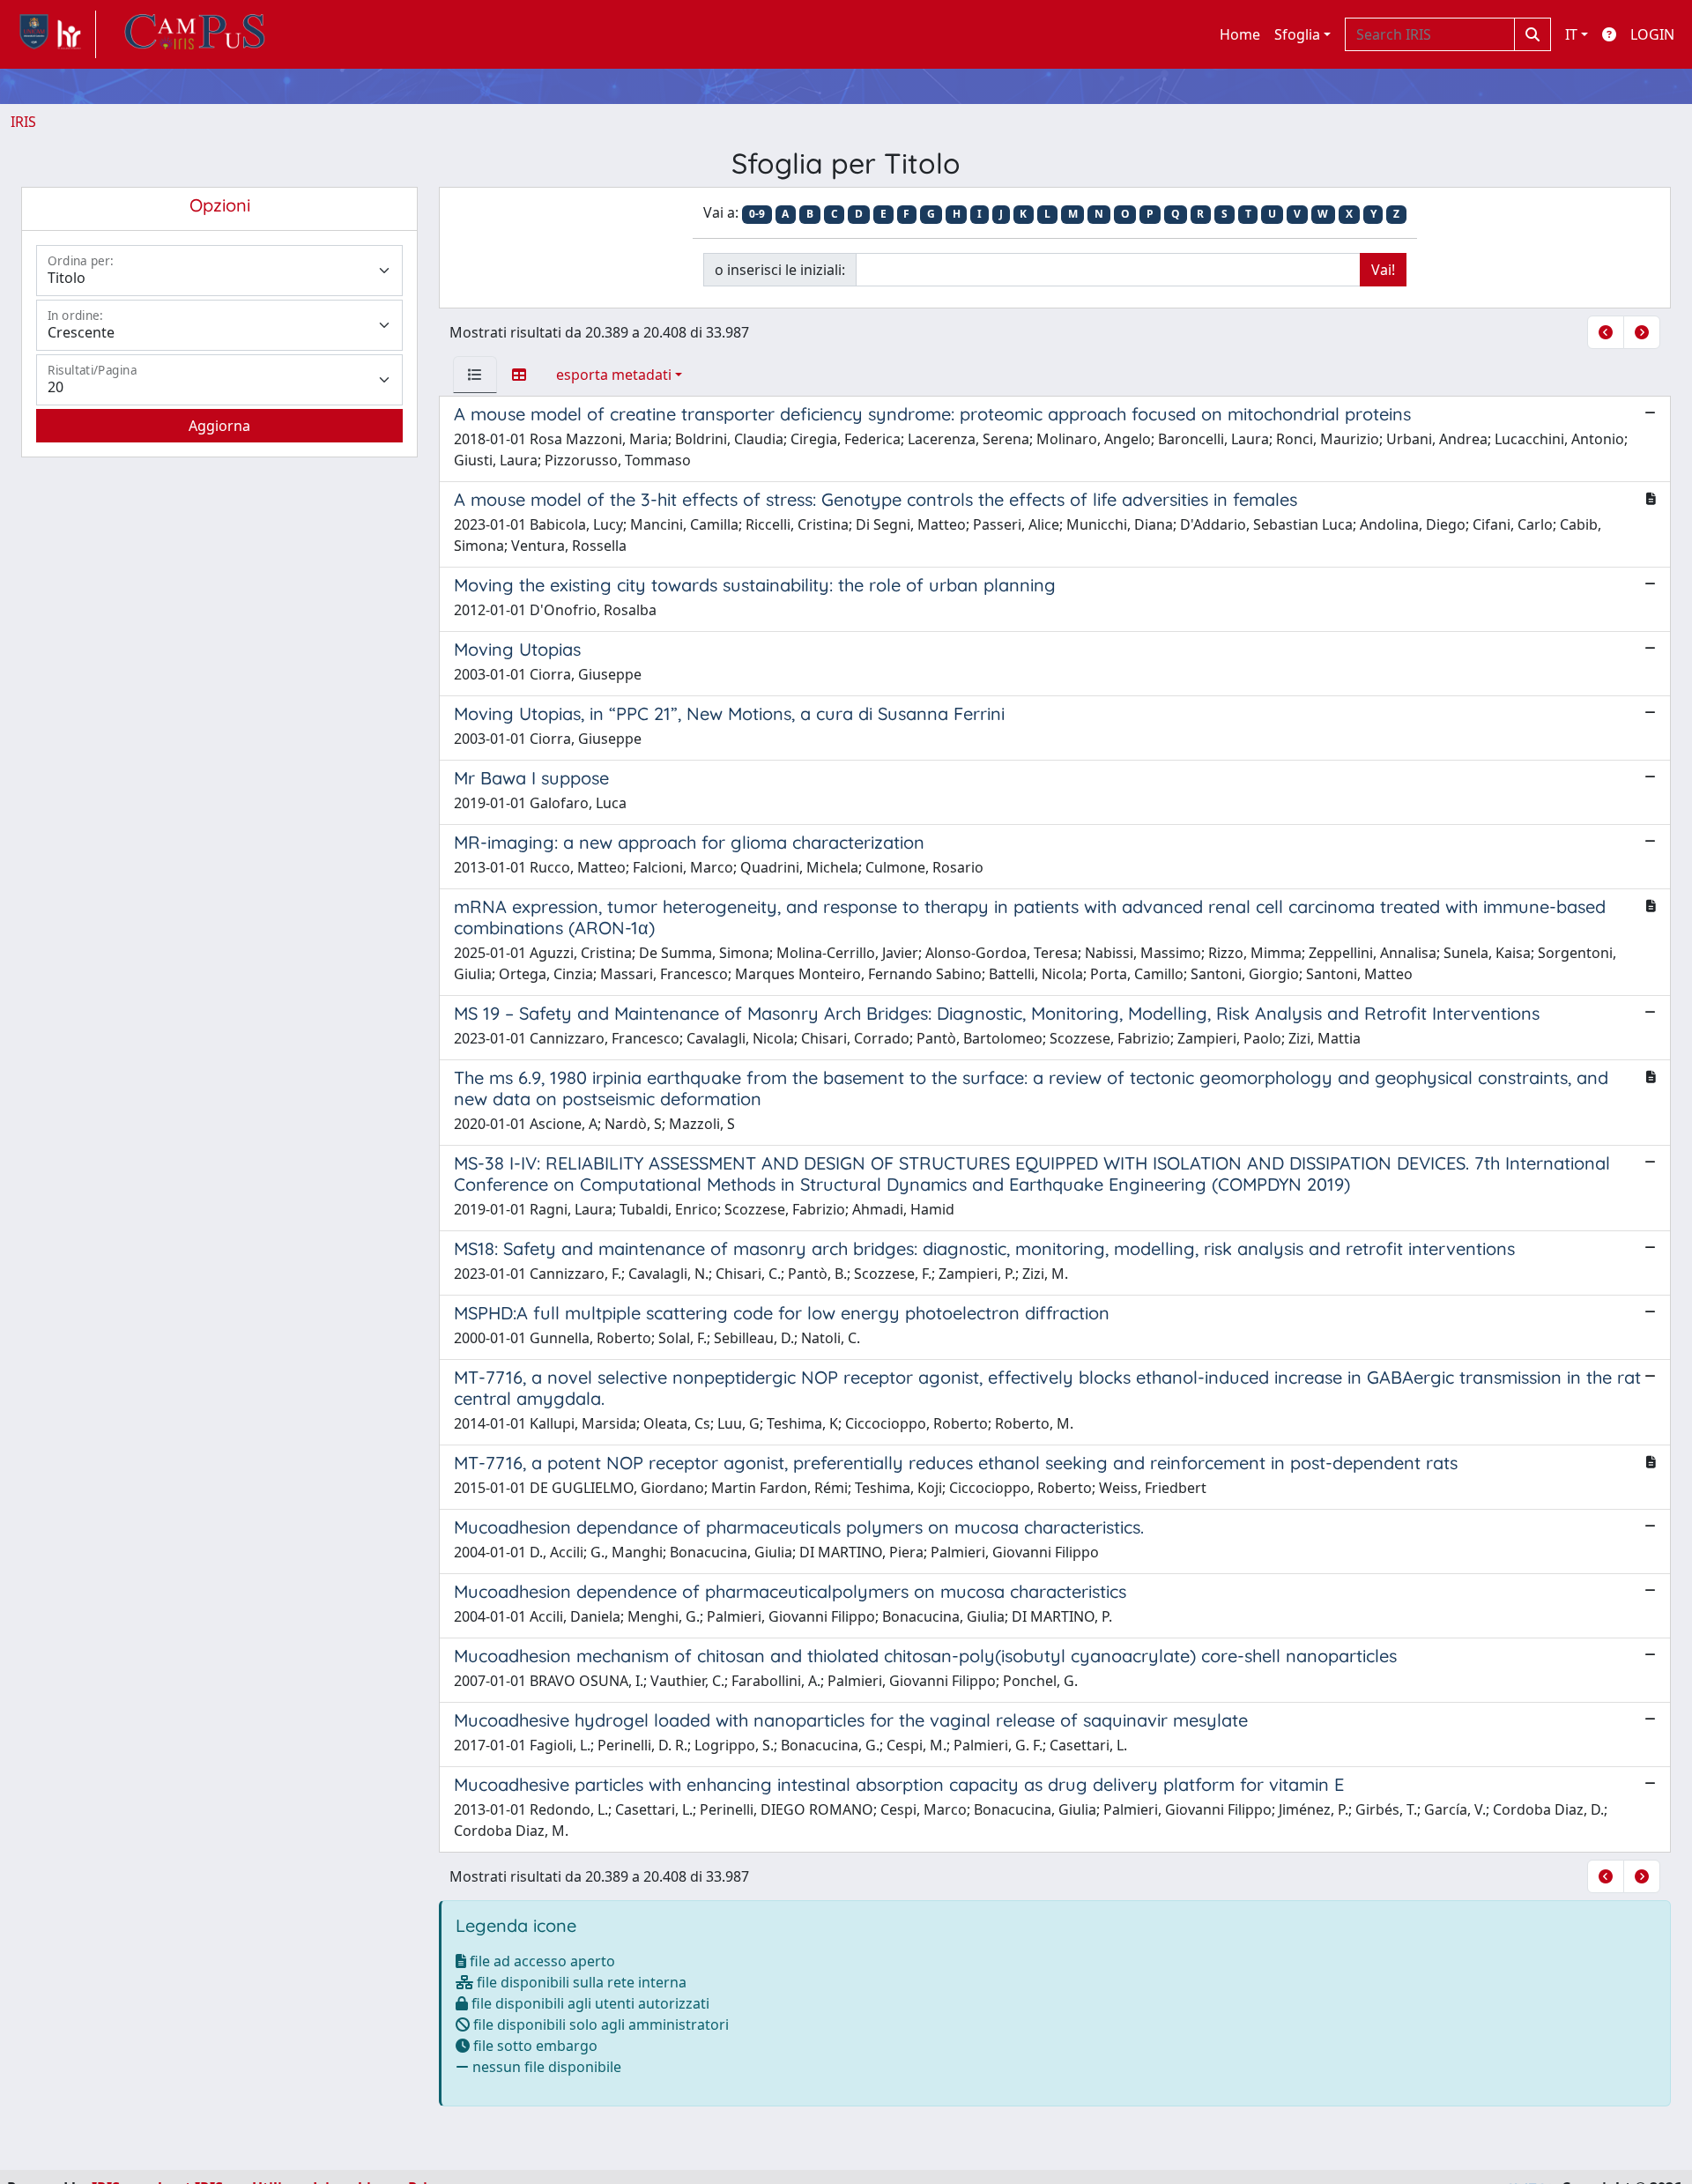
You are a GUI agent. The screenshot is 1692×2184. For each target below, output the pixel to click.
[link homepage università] (195, 34)
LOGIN (1652, 34)
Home (1240, 34)
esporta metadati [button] (614, 375)
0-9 (757, 214)
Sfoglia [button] (1297, 34)
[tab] (475, 375)
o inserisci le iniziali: (780, 270)
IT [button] (1571, 34)
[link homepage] (53, 34)
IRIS (23, 122)
